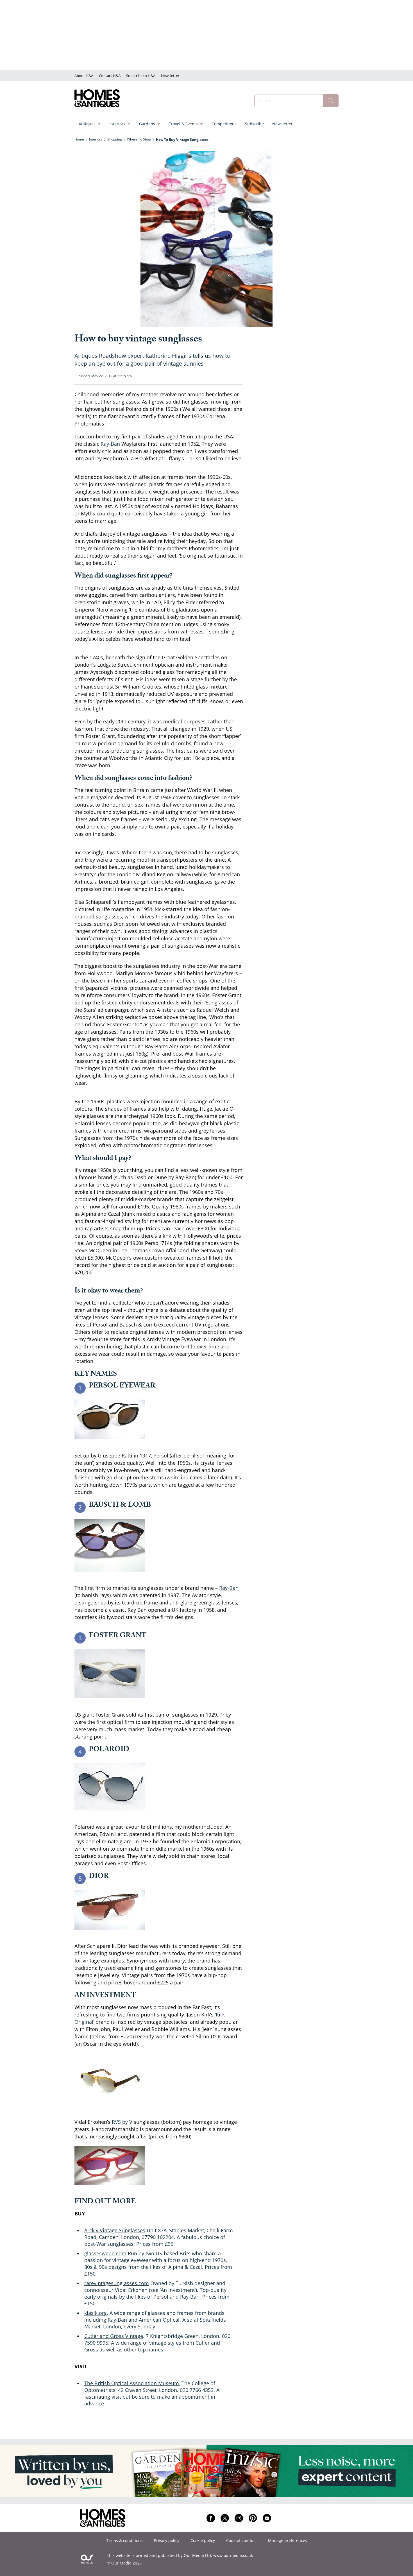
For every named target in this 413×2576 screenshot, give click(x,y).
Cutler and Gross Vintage (114, 2336)
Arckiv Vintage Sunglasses (115, 2230)
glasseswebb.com (105, 2253)
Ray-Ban (110, 444)
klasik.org (96, 2313)
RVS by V (122, 2122)
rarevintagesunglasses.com (117, 2283)
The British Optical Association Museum (132, 2383)
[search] (331, 101)
